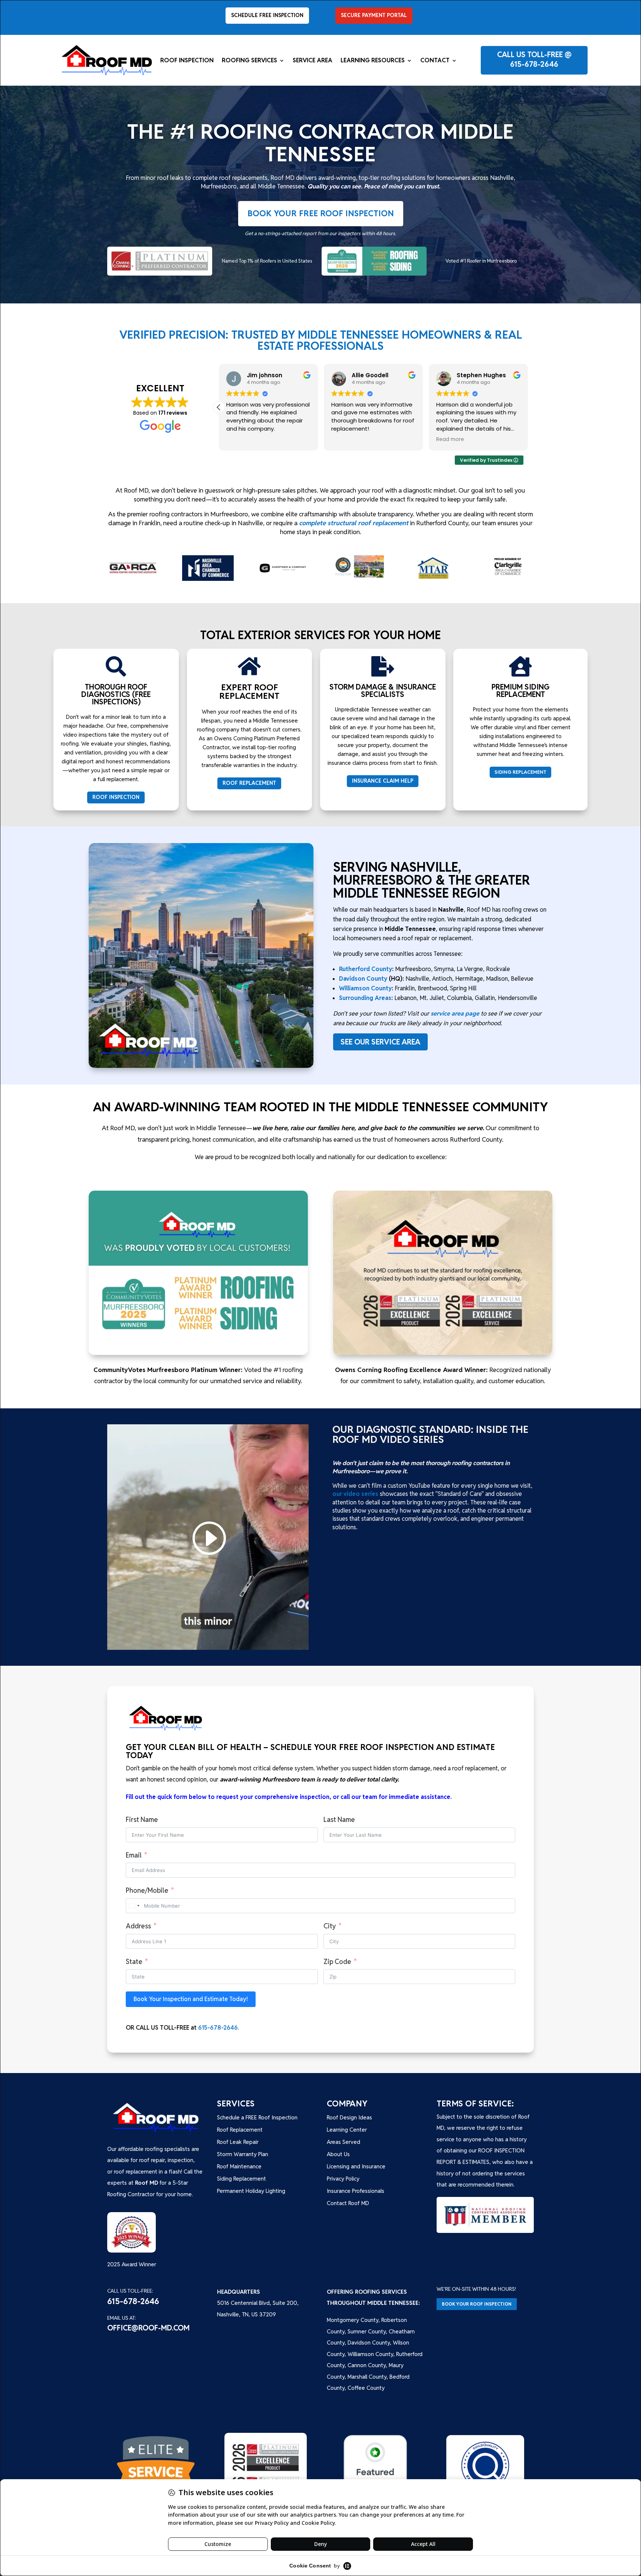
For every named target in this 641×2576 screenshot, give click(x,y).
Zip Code (337, 1962)
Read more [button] (456, 440)
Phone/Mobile (147, 1890)
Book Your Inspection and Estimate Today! (191, 1999)
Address (138, 1926)
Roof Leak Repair (238, 2142)
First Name (142, 1820)
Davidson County (363, 979)
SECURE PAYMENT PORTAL (374, 15)
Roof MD (147, 2183)
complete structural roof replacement (354, 523)
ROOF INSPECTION (116, 797)
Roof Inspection (187, 61)
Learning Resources (373, 61)
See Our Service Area (380, 1042)
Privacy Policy (343, 2179)
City (330, 1926)
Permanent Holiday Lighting (251, 2191)
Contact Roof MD (348, 2203)
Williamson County (365, 988)
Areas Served (343, 2142)
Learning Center (347, 2130)
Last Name (339, 1820)
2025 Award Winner (132, 2264)
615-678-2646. (218, 2028)
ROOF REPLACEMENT (249, 783)
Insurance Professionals (356, 2191)
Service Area (313, 61)
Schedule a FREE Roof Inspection (257, 2117)
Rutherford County (366, 969)
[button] (528, 407)
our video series (355, 1494)
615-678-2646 (534, 64)
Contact (435, 61)
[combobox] (134, 1906)
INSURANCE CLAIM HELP (383, 781)
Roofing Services (249, 61)
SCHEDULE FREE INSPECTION (267, 15)
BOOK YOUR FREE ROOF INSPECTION (321, 213)
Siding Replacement (241, 2179)
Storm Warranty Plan (243, 2154)
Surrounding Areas (365, 998)
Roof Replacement (240, 2130)
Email (134, 1855)
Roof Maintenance (239, 2166)
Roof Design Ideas (349, 2117)
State (134, 1962)
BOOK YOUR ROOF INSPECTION (477, 2304)
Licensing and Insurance (356, 2166)
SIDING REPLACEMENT (520, 772)
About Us (338, 2154)
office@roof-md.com (148, 2328)
